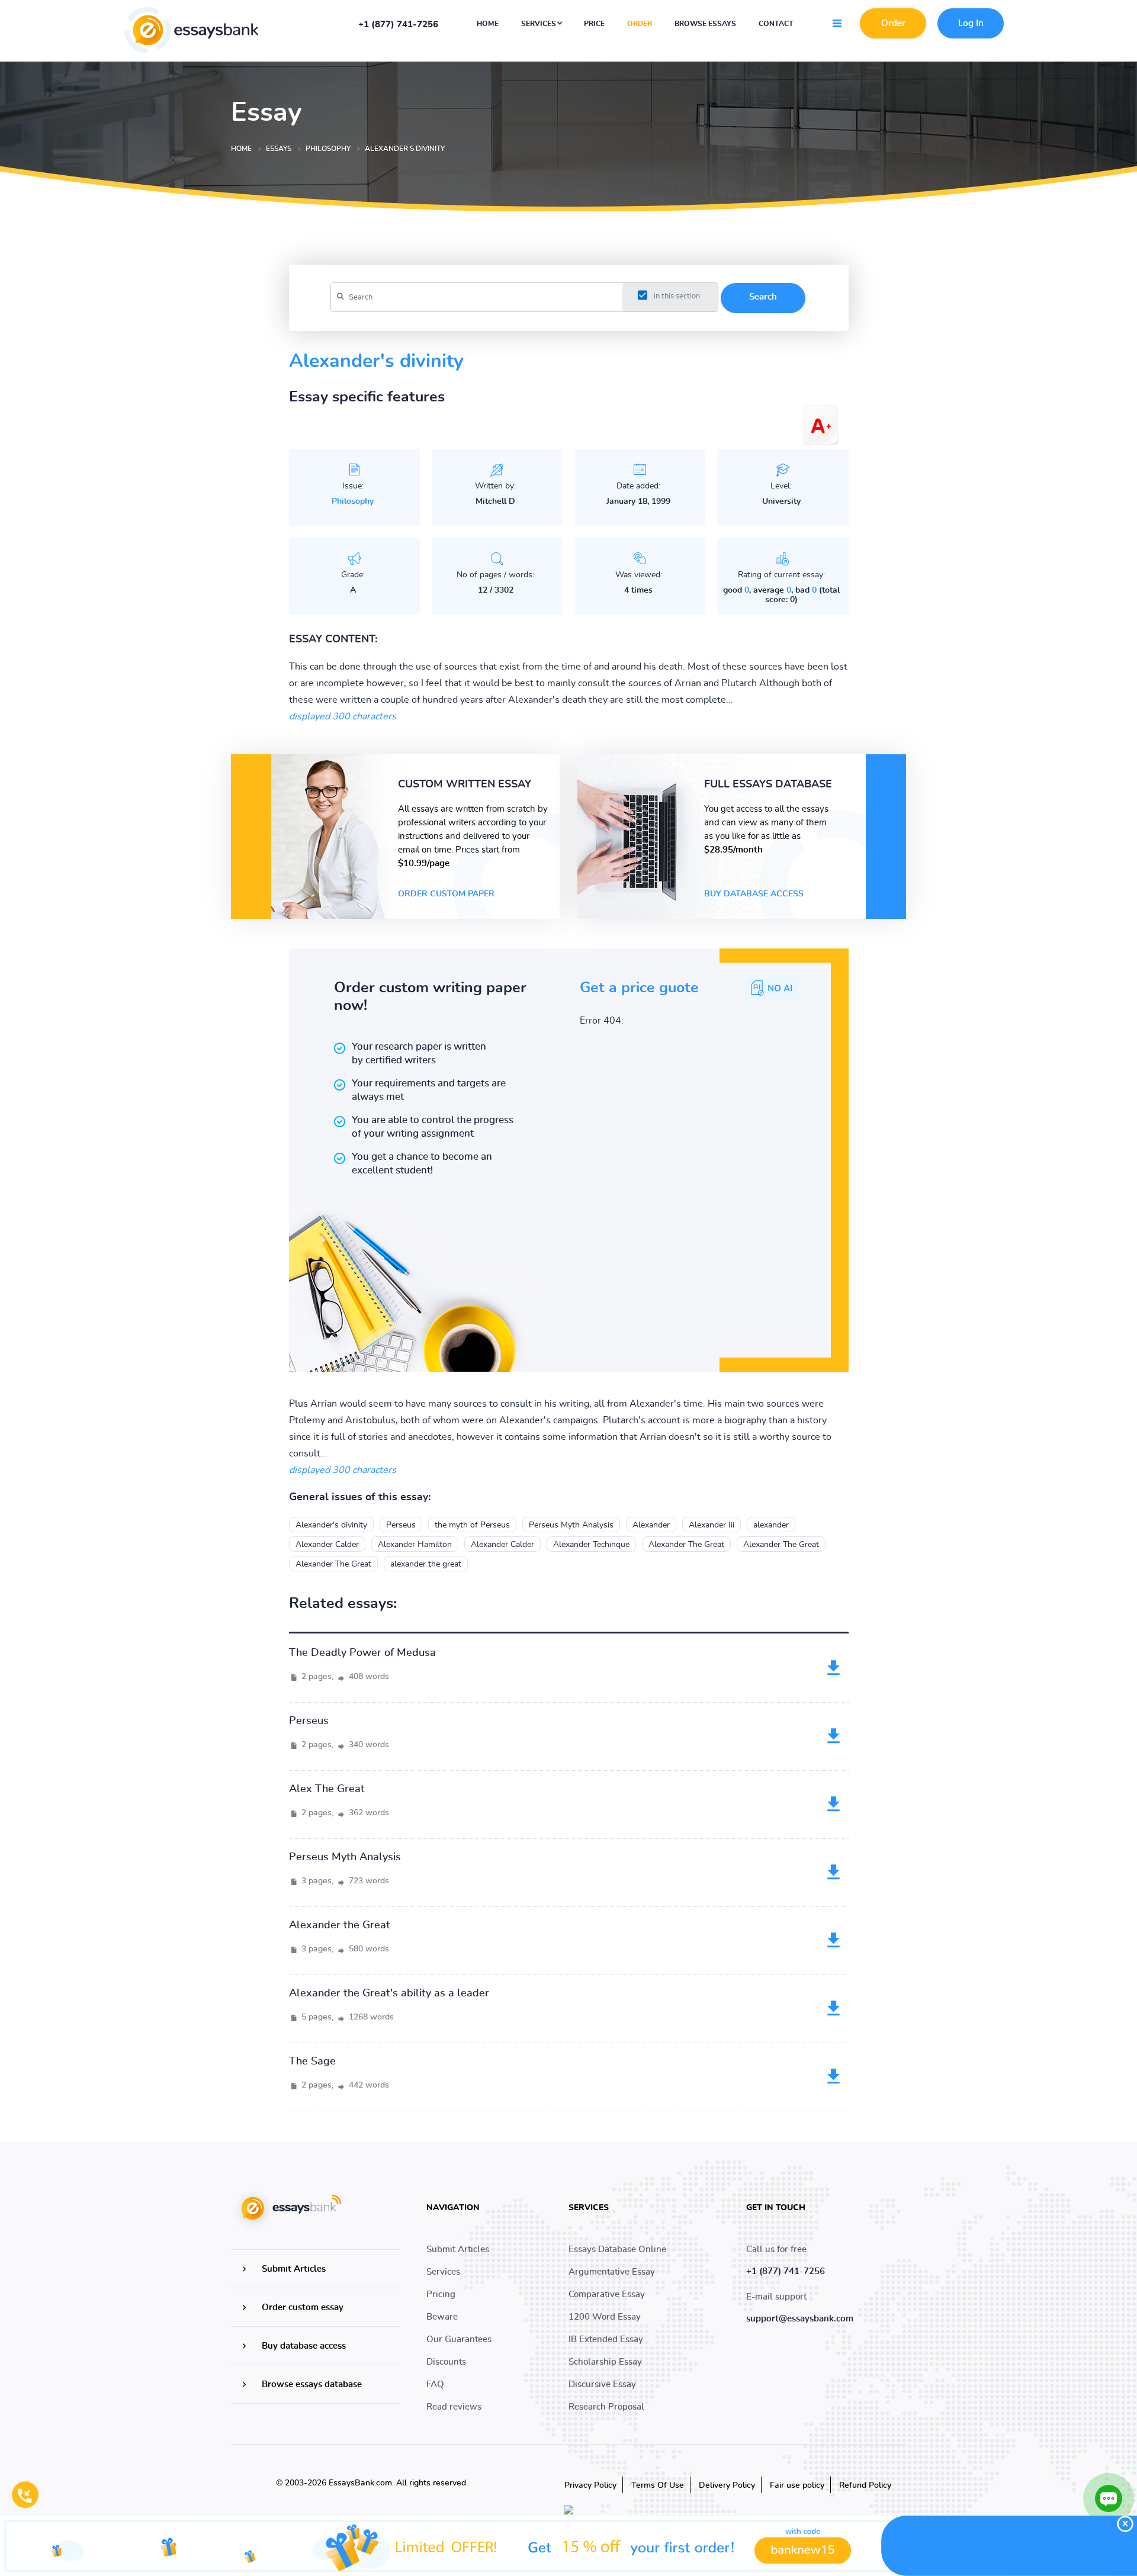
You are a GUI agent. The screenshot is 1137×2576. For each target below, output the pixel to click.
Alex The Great (327, 1789)
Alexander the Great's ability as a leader (389, 1993)
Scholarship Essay (605, 2362)
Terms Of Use (658, 2485)
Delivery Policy (727, 2485)
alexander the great (426, 1564)
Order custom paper (446, 894)
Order (640, 24)
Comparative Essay (607, 2294)
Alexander (651, 1525)
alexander (771, 1525)
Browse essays (705, 24)
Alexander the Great (340, 1925)
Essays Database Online (617, 2249)
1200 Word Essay (605, 2317)
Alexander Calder (327, 1545)
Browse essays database (312, 2384)
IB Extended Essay (606, 2339)
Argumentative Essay (612, 2272)
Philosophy (353, 501)
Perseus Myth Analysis (571, 1525)
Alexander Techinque (591, 1545)
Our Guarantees (459, 2339)
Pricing (441, 2294)
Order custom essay (303, 2308)
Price (594, 24)
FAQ (435, 2384)
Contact (776, 24)
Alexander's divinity (331, 1525)
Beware (442, 2317)
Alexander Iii (712, 1525)
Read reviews (454, 2407)
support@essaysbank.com (800, 2319)
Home (488, 24)
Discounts (446, 2362)
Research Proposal (606, 2407)
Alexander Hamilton (415, 1545)
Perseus (401, 1525)
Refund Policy (865, 2485)
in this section (677, 296)
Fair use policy (797, 2485)
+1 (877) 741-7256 (398, 25)
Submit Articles (294, 2269)
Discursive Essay (602, 2384)
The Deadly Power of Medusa (362, 1653)
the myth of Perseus (472, 1525)
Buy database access (754, 894)
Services (539, 24)
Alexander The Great (686, 1545)
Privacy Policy (590, 2485)
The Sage (312, 2062)
